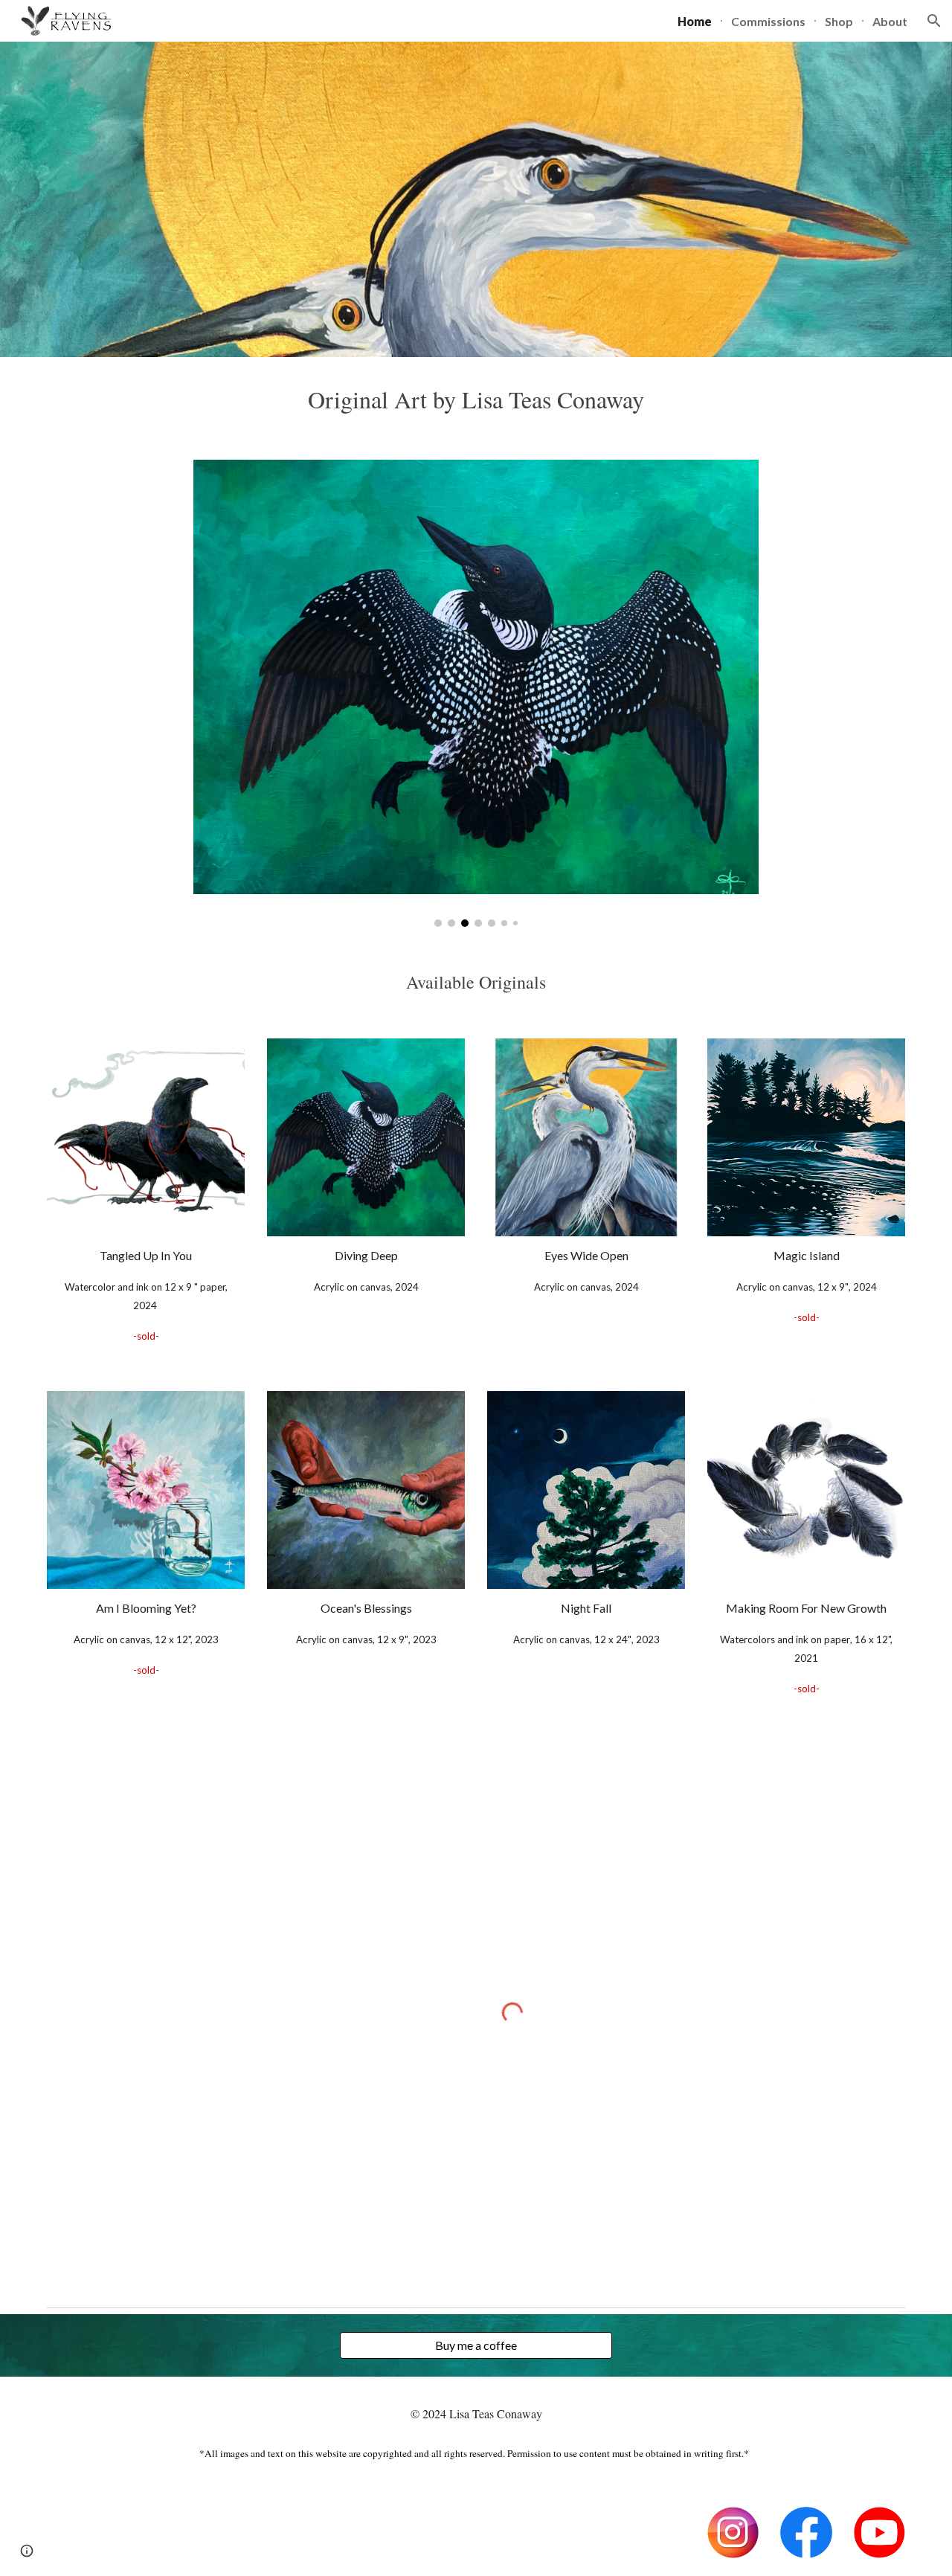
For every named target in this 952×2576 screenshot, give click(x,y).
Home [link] (695, 21)
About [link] (890, 21)
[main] (476, 399)
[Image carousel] (476, 693)
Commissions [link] (768, 21)
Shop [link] (839, 21)
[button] (934, 21)
